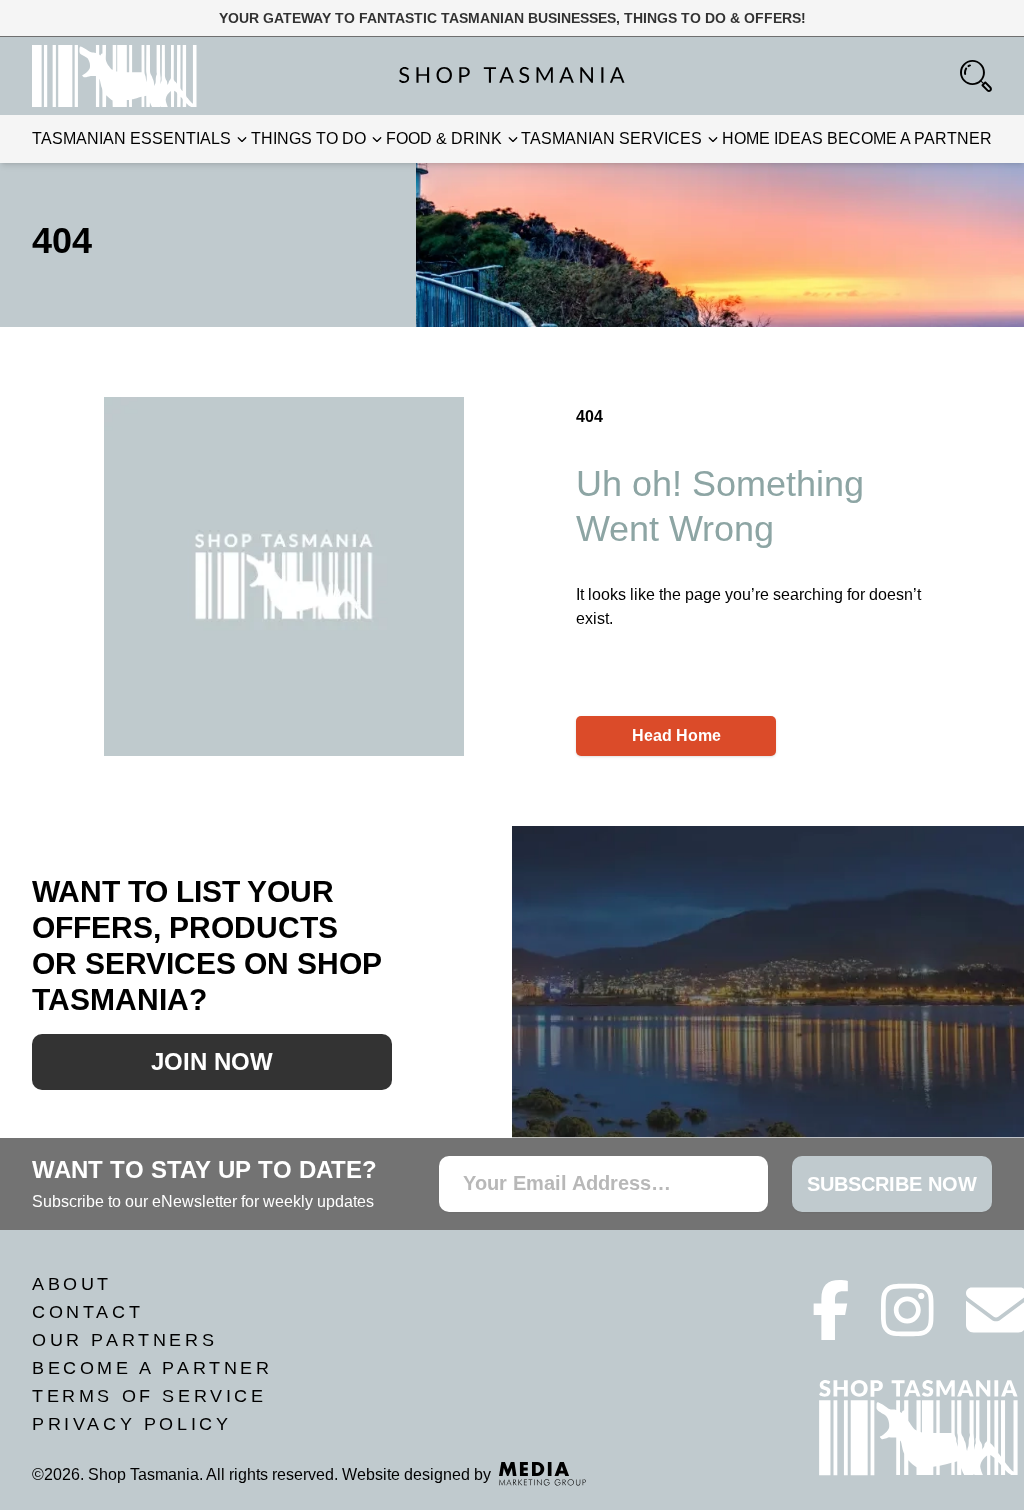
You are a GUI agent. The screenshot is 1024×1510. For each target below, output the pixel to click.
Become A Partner (152, 1368)
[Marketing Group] (542, 1474)
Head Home (676, 735)
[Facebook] (831, 1327)
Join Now (212, 1061)
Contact (87, 1312)
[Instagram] (907, 1327)
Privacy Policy (131, 1424)
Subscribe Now (892, 1184)
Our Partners (124, 1340)
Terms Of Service (149, 1396)
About (72, 1284)
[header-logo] (114, 76)
